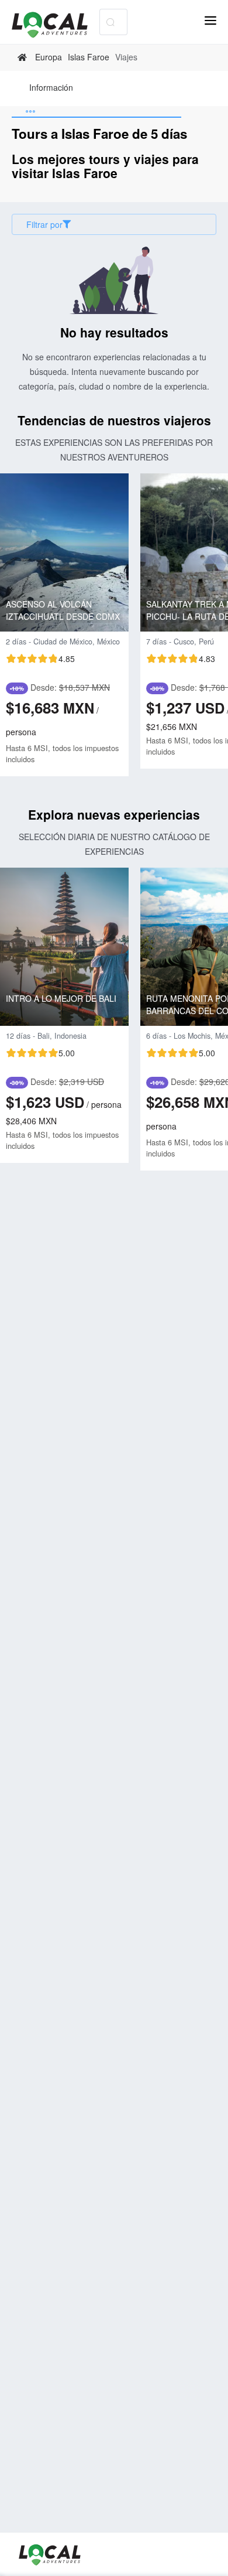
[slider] (40, 658)
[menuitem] (51, 88)
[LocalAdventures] (56, 25)
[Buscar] (110, 22)
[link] (24, 57)
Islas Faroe (89, 57)
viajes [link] (126, 57)
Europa (49, 57)
